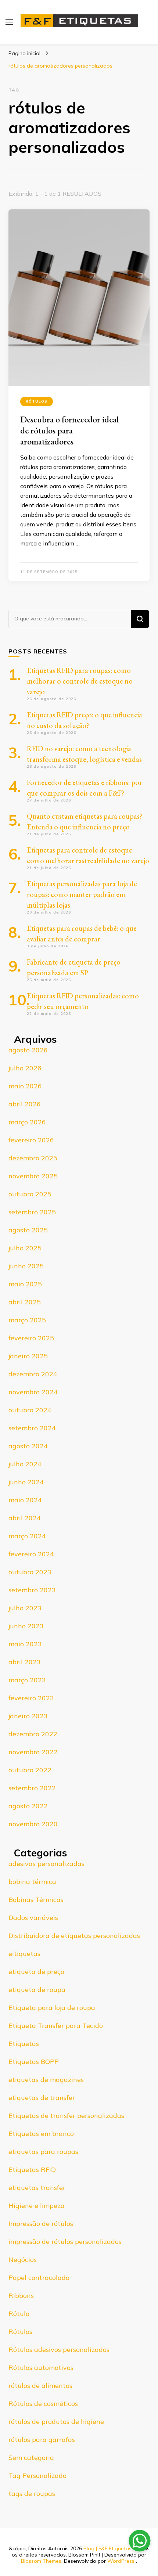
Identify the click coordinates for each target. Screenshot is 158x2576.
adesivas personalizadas (46, 1864)
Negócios (23, 2260)
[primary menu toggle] (9, 22)
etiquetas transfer (37, 2188)
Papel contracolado (39, 2278)
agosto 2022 (28, 1806)
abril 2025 (25, 1302)
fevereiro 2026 (31, 1140)
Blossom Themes (41, 2561)
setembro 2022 (32, 1788)
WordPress (121, 2561)
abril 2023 (25, 1662)
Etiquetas (24, 2044)
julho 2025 (25, 1248)
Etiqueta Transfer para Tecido (56, 2026)
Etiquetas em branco (41, 2134)
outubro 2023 (30, 1572)
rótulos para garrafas (42, 2440)
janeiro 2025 (28, 1356)
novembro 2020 (33, 1824)
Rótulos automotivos (41, 2368)
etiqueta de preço (36, 1972)
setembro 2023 (32, 1590)
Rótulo (19, 2314)
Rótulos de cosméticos (43, 2404)
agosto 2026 (28, 1050)
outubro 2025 (30, 1194)
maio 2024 (25, 1500)
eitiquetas (24, 1954)
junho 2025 (26, 1266)
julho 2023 (25, 1608)
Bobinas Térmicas (36, 1900)
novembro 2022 (33, 1752)
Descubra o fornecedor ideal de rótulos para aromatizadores (69, 430)
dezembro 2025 (33, 1158)
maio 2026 (25, 1086)
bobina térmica (32, 1882)
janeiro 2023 (28, 1716)
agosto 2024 (28, 1446)
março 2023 (27, 1680)
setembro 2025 (32, 1212)
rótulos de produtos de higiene (56, 2422)
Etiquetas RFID (32, 2170)
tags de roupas (32, 2494)
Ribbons (21, 2296)
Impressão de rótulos (41, 2224)
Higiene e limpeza (37, 2206)
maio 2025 (25, 1284)
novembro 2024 (33, 1392)
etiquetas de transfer (42, 2098)
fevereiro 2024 (31, 1554)
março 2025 (27, 1320)
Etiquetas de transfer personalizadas (66, 2116)
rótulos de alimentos (40, 2386)
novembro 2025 (33, 1176)
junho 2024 (26, 1482)
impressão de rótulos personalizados (65, 2242)
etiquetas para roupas (43, 2152)
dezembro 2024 (33, 1374)
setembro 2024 (32, 1428)
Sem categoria (31, 2458)
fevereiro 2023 (31, 1698)
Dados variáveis (33, 1918)
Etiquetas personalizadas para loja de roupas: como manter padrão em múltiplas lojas (82, 894)
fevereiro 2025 (31, 1338)
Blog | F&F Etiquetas (107, 2548)
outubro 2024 (30, 1410)
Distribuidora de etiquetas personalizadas (74, 1936)
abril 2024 (25, 1518)
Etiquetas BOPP (34, 2062)
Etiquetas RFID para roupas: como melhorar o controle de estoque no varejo (80, 681)
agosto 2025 (28, 1230)
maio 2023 (25, 1644)
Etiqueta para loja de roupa (52, 2008)
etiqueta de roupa (37, 1990)
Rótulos (37, 401)
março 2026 (27, 1122)
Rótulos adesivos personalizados (59, 2350)
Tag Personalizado (37, 2476)
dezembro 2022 (33, 1734)
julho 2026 (25, 1068)
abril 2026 (25, 1104)
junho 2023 (26, 1626)
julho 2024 (25, 1464)
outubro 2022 (30, 1770)
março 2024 (27, 1536)
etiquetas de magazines (46, 2080)
